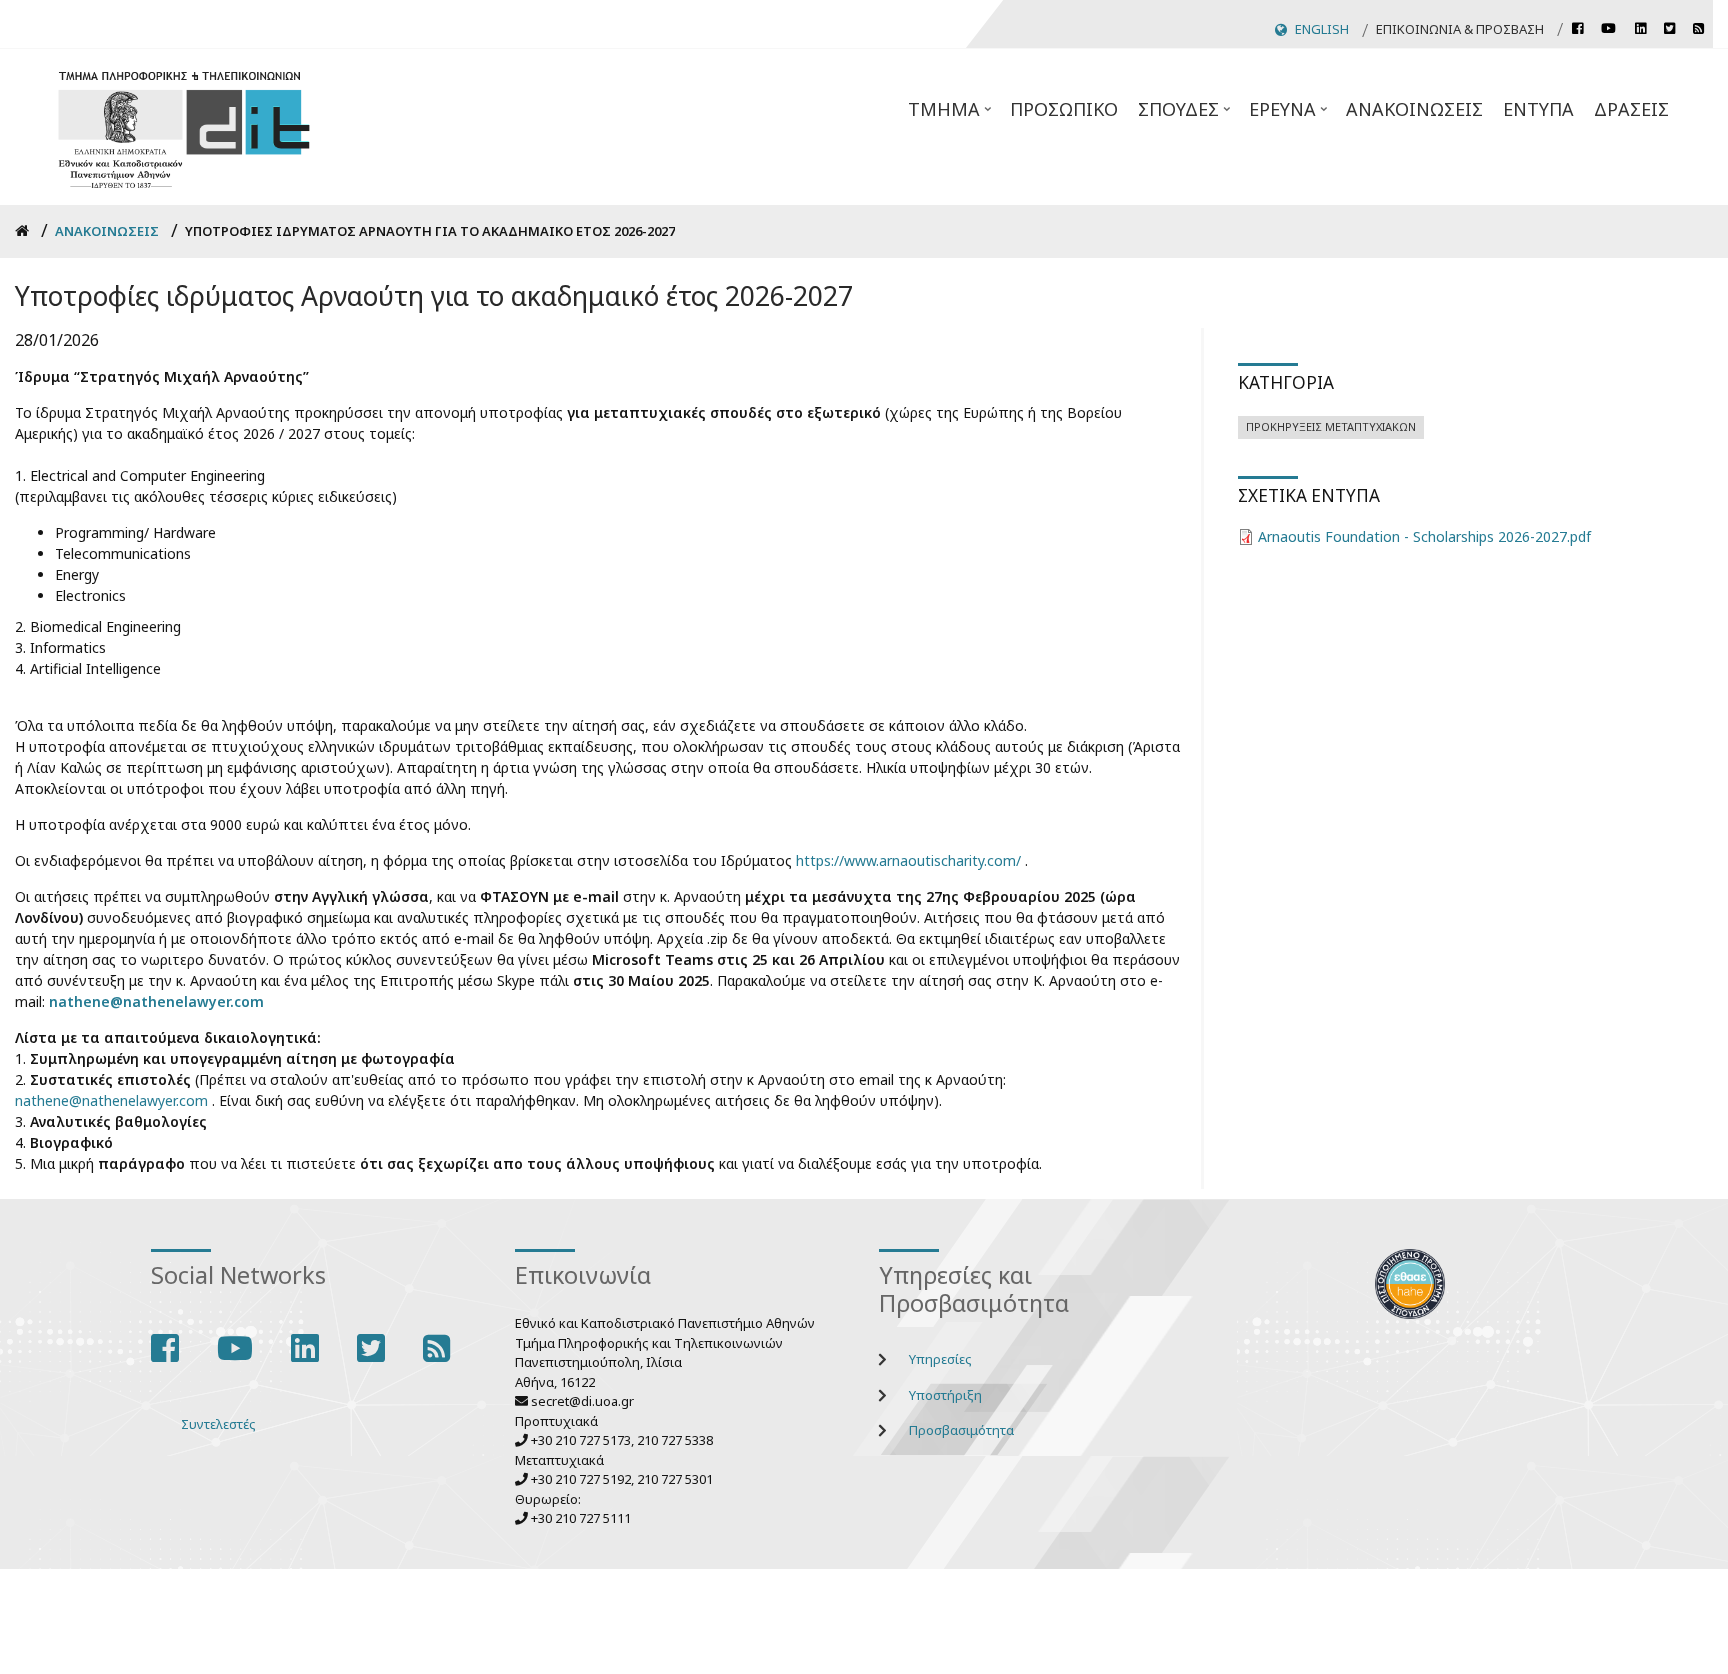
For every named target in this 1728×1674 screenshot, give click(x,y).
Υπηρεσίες (940, 1359)
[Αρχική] (184, 127)
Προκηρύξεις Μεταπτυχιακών (1331, 426)
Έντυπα (1538, 109)
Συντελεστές (218, 1424)
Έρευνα (1290, 115)
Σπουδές (1186, 115)
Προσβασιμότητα (961, 1430)
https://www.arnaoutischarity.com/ (908, 860)
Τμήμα (951, 115)
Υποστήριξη (945, 1395)
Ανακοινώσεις (1414, 109)
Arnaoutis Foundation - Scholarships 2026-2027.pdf (1424, 536)
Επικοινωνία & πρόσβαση (1460, 29)
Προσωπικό (1064, 109)
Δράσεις (1631, 109)
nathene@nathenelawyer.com (156, 1001)
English (1322, 29)
